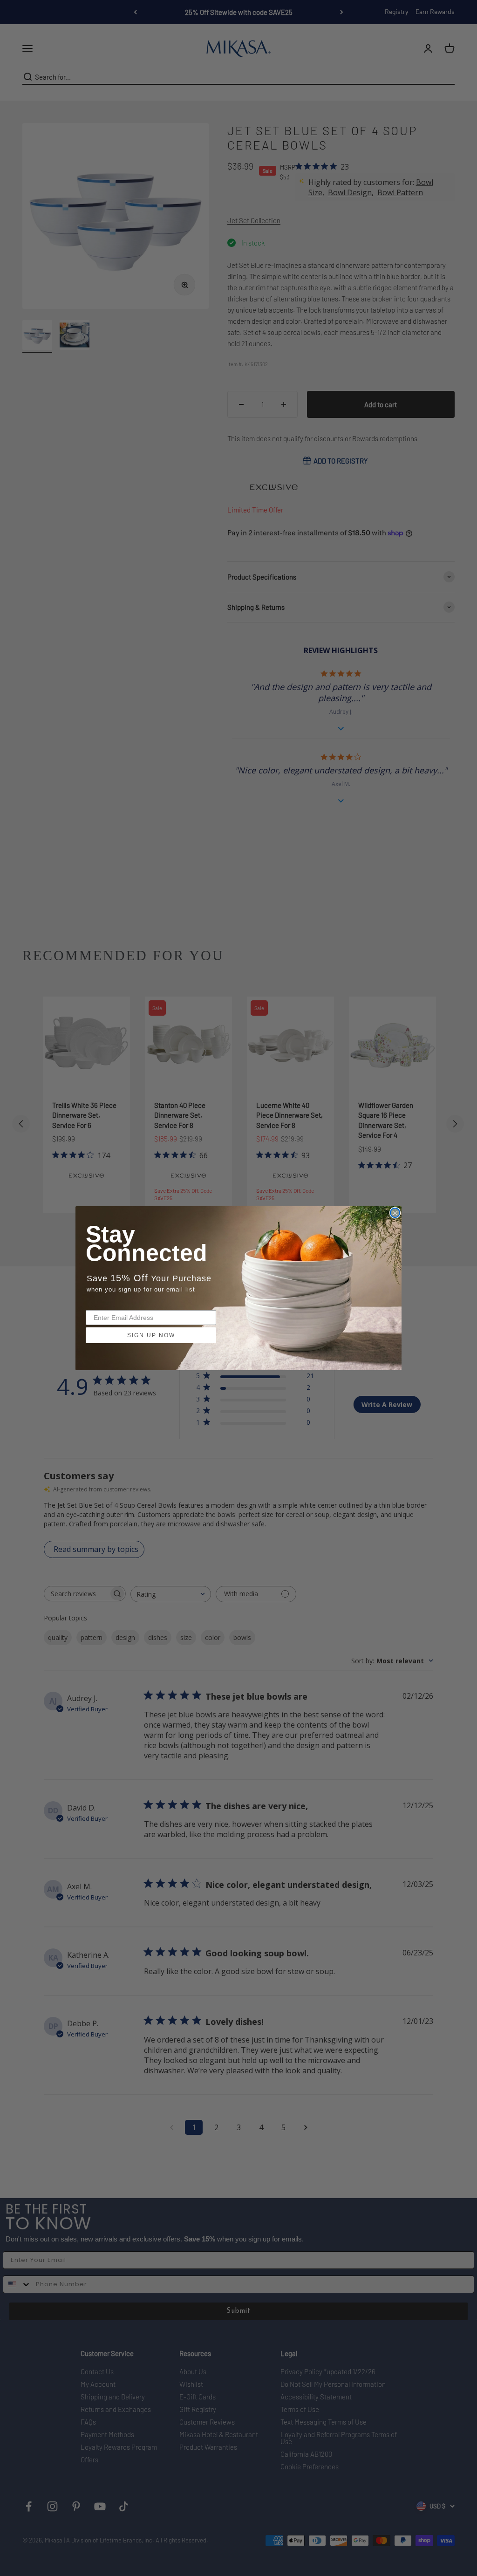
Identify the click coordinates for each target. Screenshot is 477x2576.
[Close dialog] (395, 1213)
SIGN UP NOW (151, 1335)
